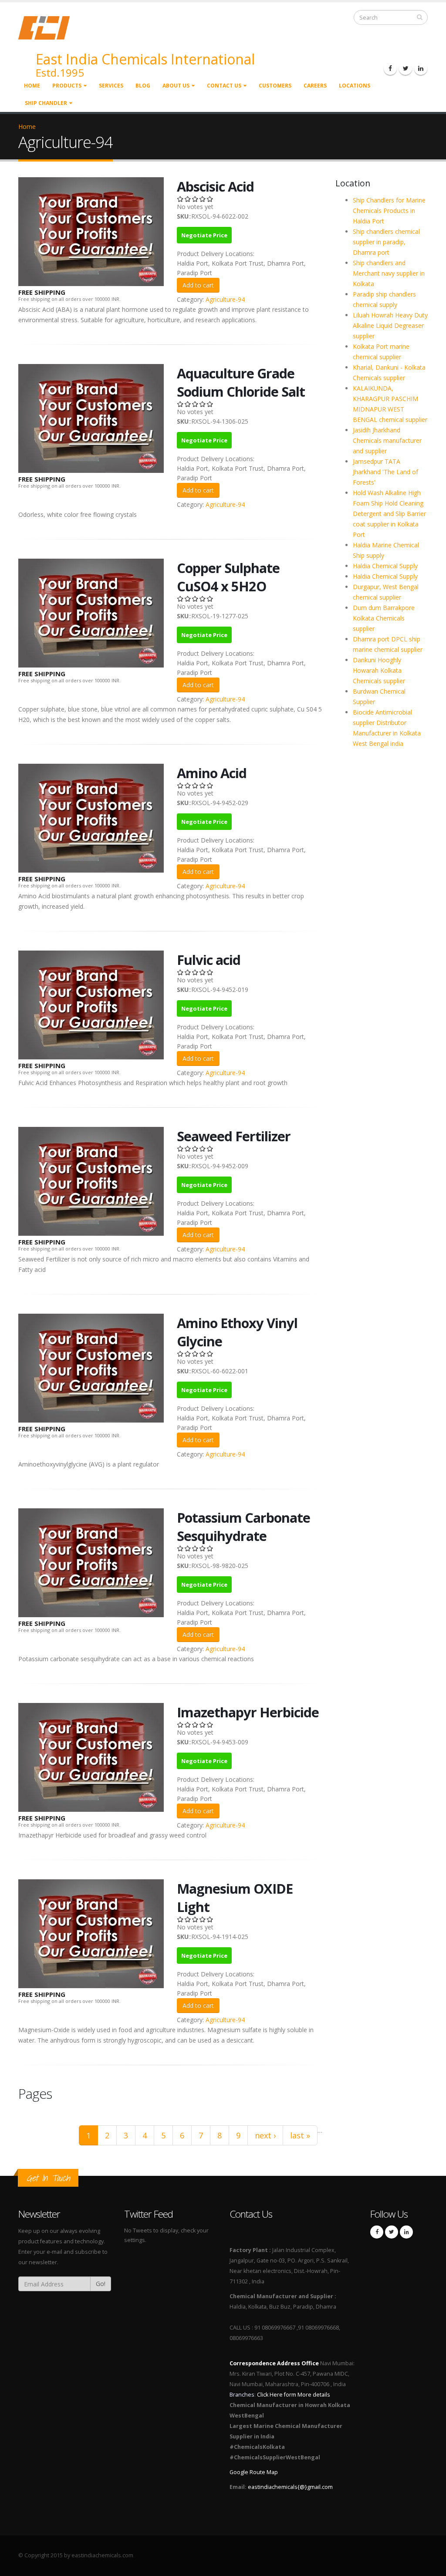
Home (32, 86)
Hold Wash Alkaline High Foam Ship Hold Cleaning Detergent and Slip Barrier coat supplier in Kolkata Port (389, 514)
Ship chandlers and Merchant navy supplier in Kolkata (389, 273)
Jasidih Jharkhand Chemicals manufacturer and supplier (387, 440)
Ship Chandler (46, 103)
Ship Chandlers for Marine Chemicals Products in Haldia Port (389, 211)
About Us (176, 86)
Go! (101, 2284)
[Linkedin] (421, 68)
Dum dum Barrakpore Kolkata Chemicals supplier (384, 618)
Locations (355, 86)
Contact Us (224, 86)
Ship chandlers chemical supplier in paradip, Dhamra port (386, 242)
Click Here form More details (294, 2395)
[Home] (49, 27)
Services (111, 86)
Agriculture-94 (225, 299)
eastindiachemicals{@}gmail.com (290, 2487)
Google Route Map (254, 2472)
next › (265, 2135)
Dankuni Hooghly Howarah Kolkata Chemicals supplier (379, 670)
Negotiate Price (204, 235)
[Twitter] (405, 68)
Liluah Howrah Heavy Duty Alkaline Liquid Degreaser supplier (390, 325)
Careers (315, 86)
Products (67, 86)
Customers (275, 86)
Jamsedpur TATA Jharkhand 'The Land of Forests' (385, 472)
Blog (143, 86)
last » (300, 2135)
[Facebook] (390, 68)
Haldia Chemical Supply (385, 566)
